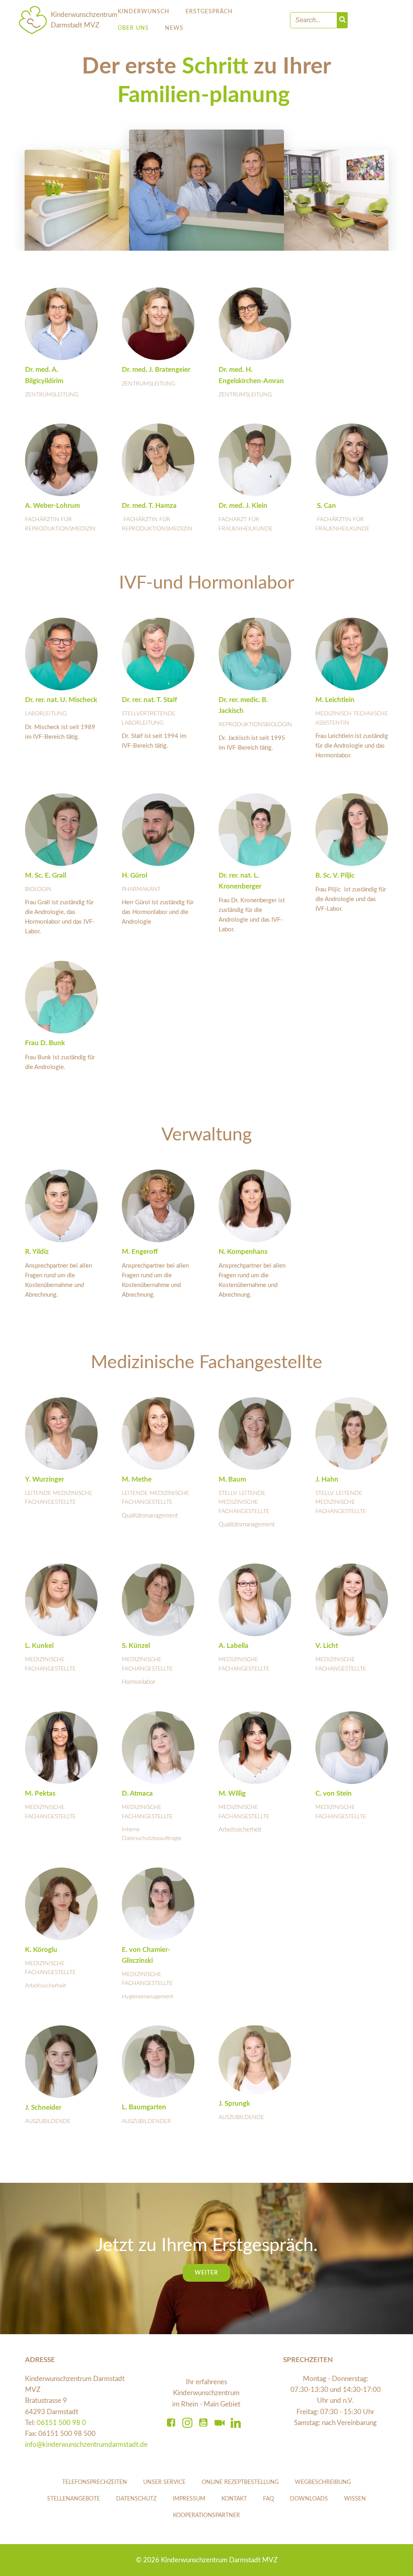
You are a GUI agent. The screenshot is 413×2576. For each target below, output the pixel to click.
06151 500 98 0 (61, 2423)
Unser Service (164, 2482)
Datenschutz (136, 2499)
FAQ (268, 2499)
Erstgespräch (209, 12)
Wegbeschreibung (323, 2482)
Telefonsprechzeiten (95, 2482)
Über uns (133, 28)
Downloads (309, 2499)
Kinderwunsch (144, 12)
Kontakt (234, 2499)
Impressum (189, 2499)
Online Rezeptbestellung (240, 2482)
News (174, 28)
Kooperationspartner (206, 2515)
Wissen (355, 2499)
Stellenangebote (74, 2499)
